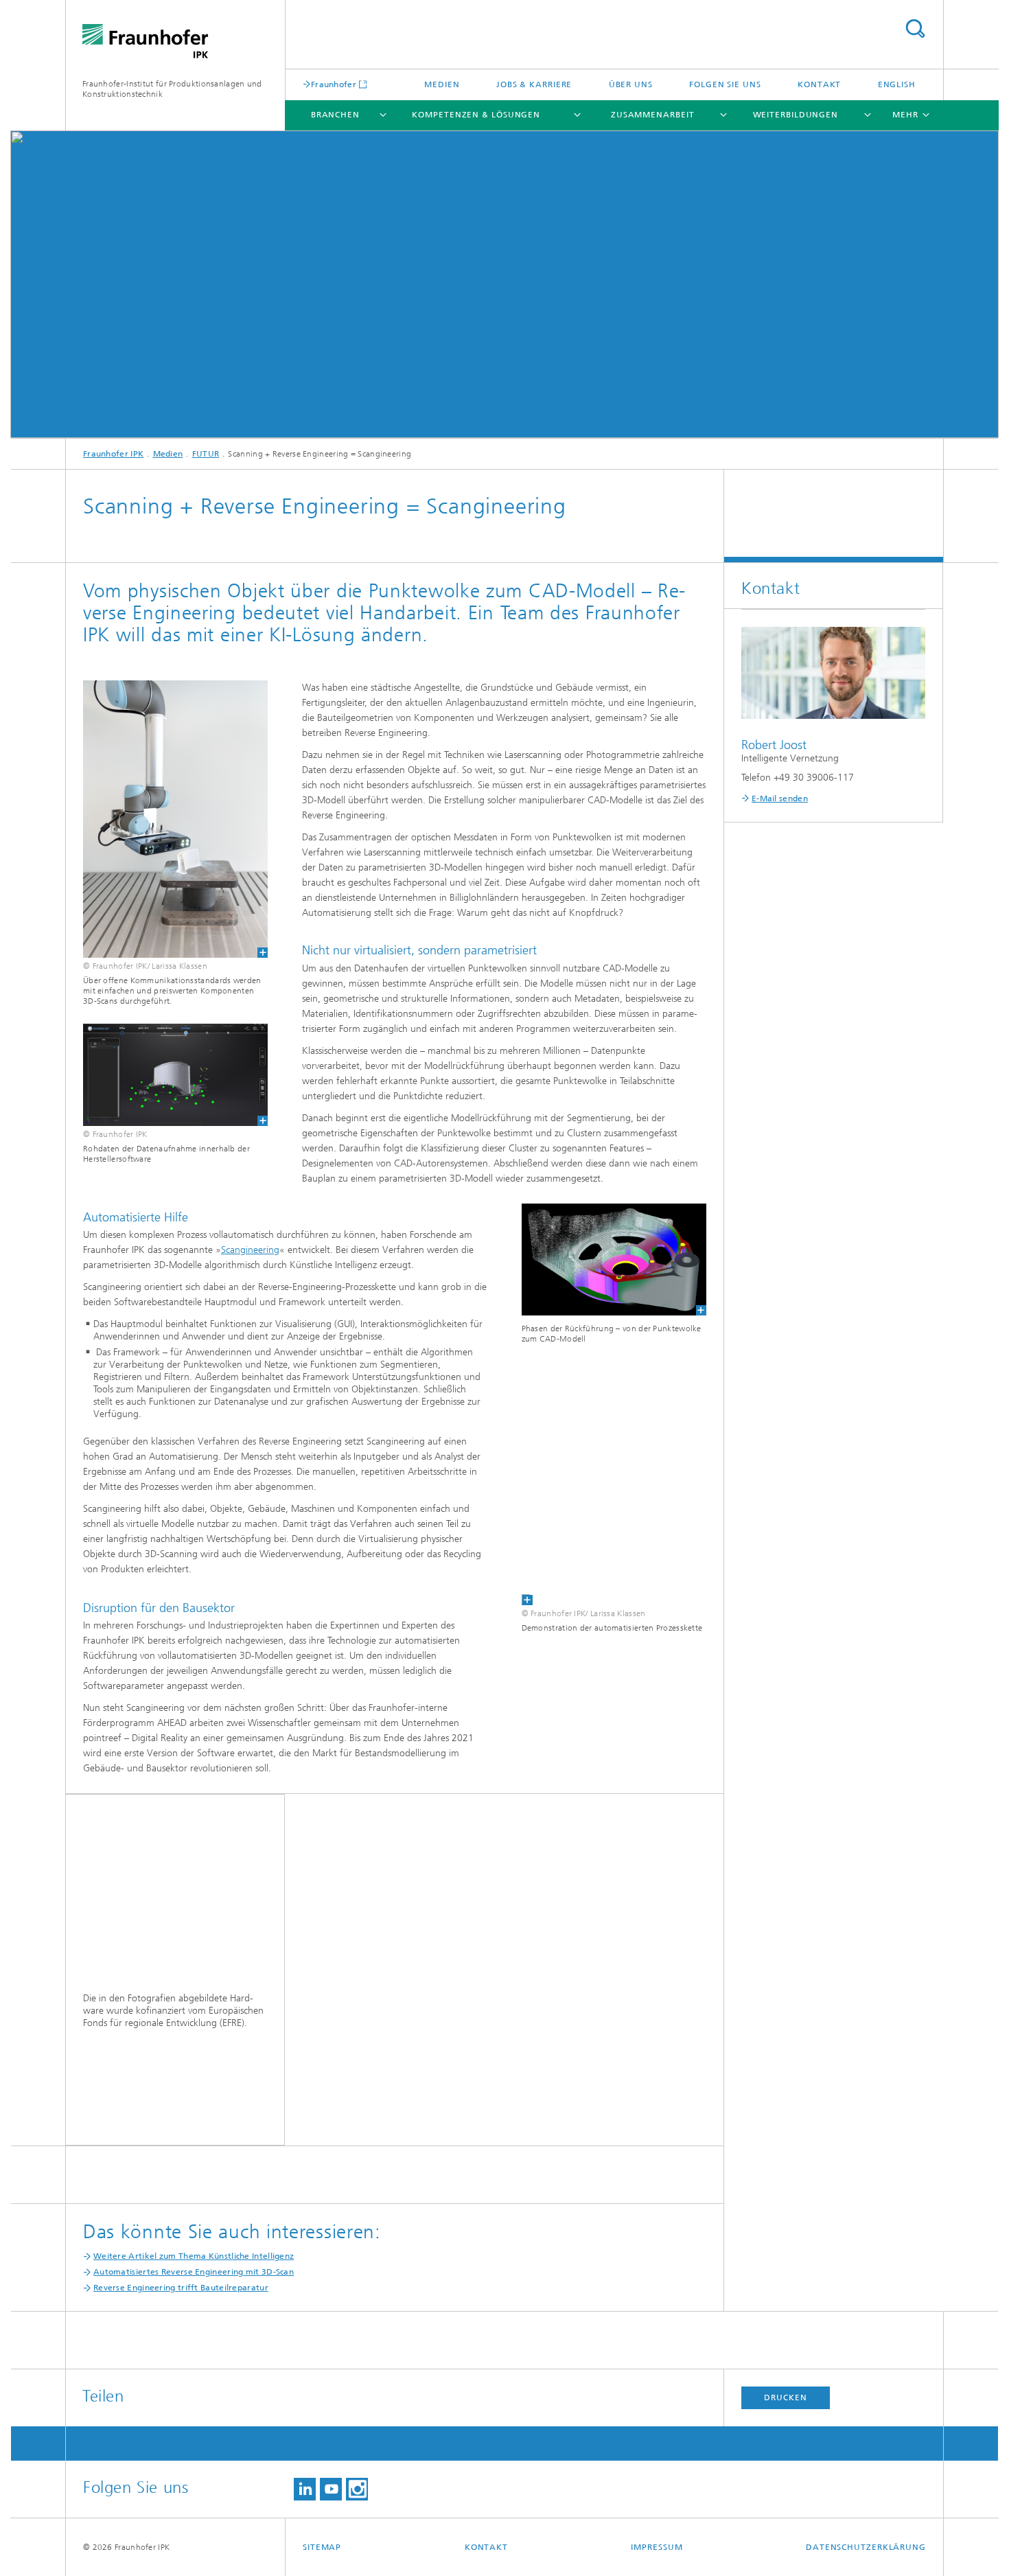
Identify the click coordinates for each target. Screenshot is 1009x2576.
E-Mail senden (780, 798)
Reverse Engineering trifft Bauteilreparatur (181, 2288)
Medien (442, 84)
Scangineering (250, 1250)
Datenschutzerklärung (866, 2547)
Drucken (785, 2397)
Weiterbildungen (796, 115)
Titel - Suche (915, 28)
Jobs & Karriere (534, 84)
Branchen (335, 115)
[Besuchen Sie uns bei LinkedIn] (305, 2489)
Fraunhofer (334, 84)
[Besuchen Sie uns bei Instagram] (357, 2489)
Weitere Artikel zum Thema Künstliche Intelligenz (194, 2256)
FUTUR (206, 454)
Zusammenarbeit (653, 115)
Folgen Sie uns (725, 84)
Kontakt (819, 84)
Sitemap (322, 2547)
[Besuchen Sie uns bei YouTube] (331, 2489)
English (897, 84)
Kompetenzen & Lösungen (476, 115)
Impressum (657, 2547)
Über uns (631, 84)
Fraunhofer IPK (113, 454)
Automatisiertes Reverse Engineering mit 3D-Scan (194, 2272)
